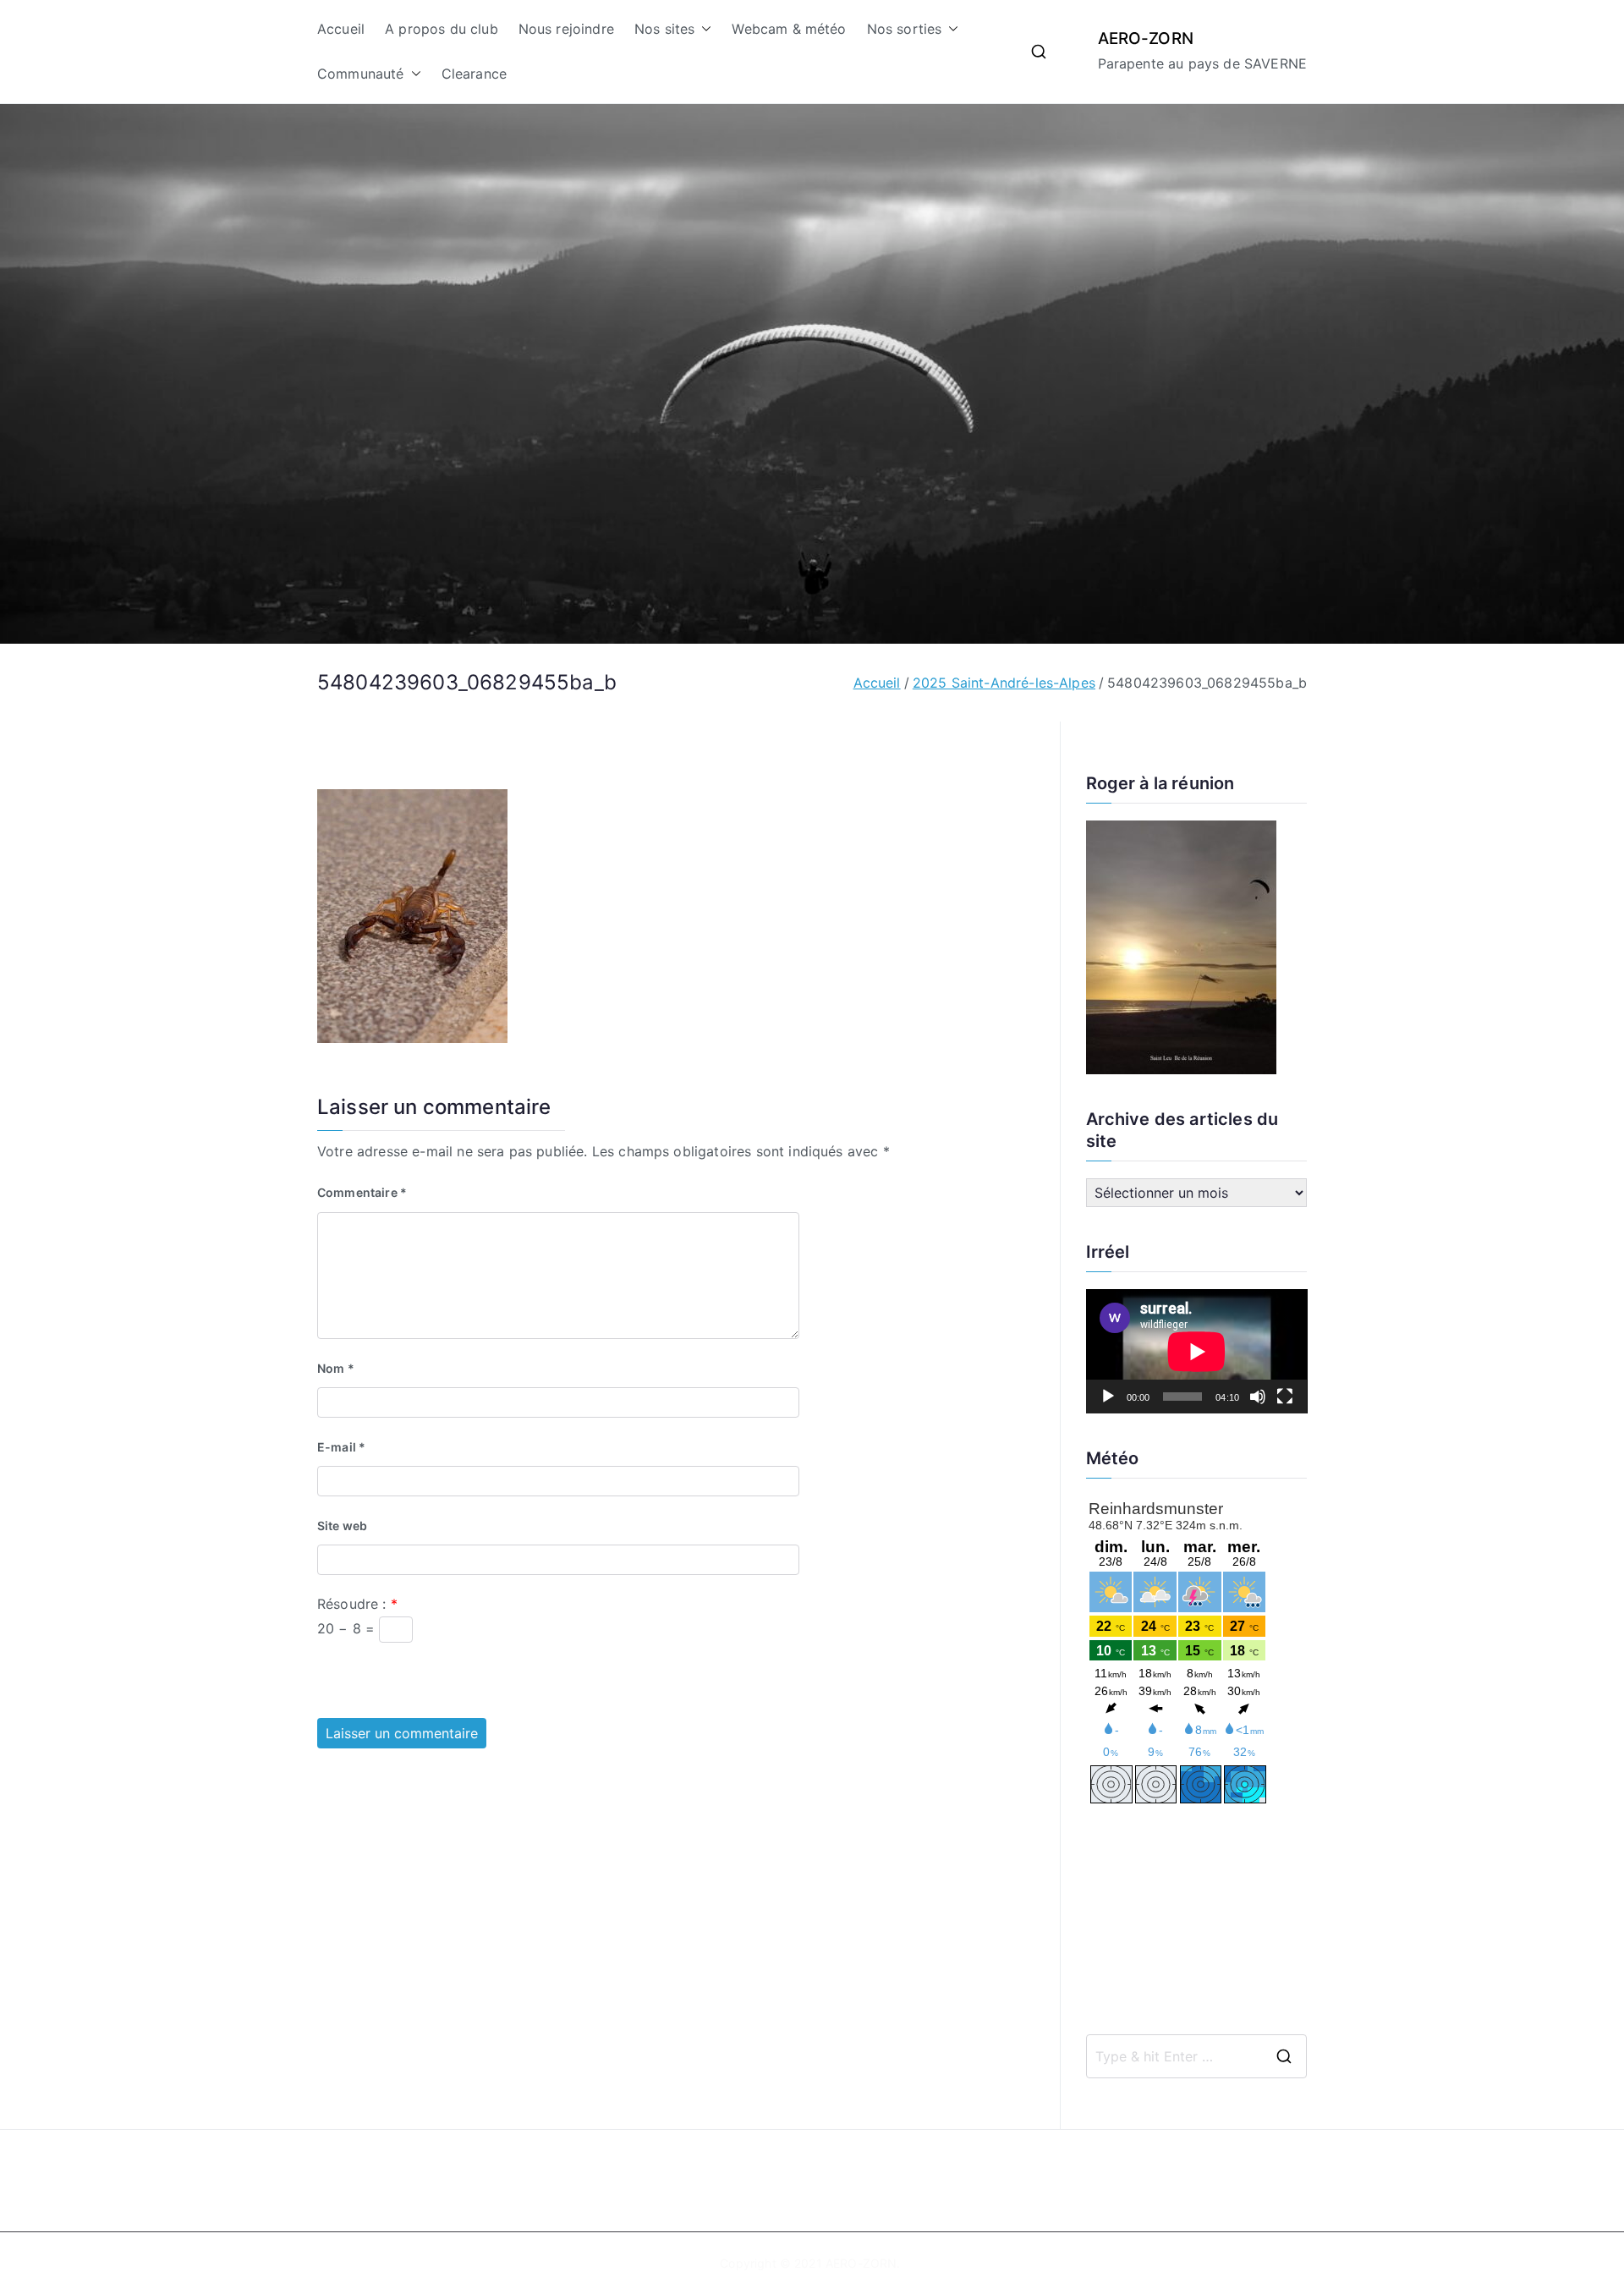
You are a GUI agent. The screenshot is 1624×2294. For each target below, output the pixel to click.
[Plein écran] (1285, 1397)
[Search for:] (1197, 2056)
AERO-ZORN (1146, 38)
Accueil (341, 29)
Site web (342, 1526)
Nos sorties (905, 29)
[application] (1197, 1351)
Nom (336, 1368)
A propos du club (442, 29)
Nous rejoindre (566, 29)
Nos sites (664, 29)
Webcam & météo (789, 29)
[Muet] (1258, 1397)
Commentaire (362, 1192)
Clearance (474, 74)
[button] (703, 29)
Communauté (361, 74)
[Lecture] (1108, 1397)
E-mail (341, 1447)
